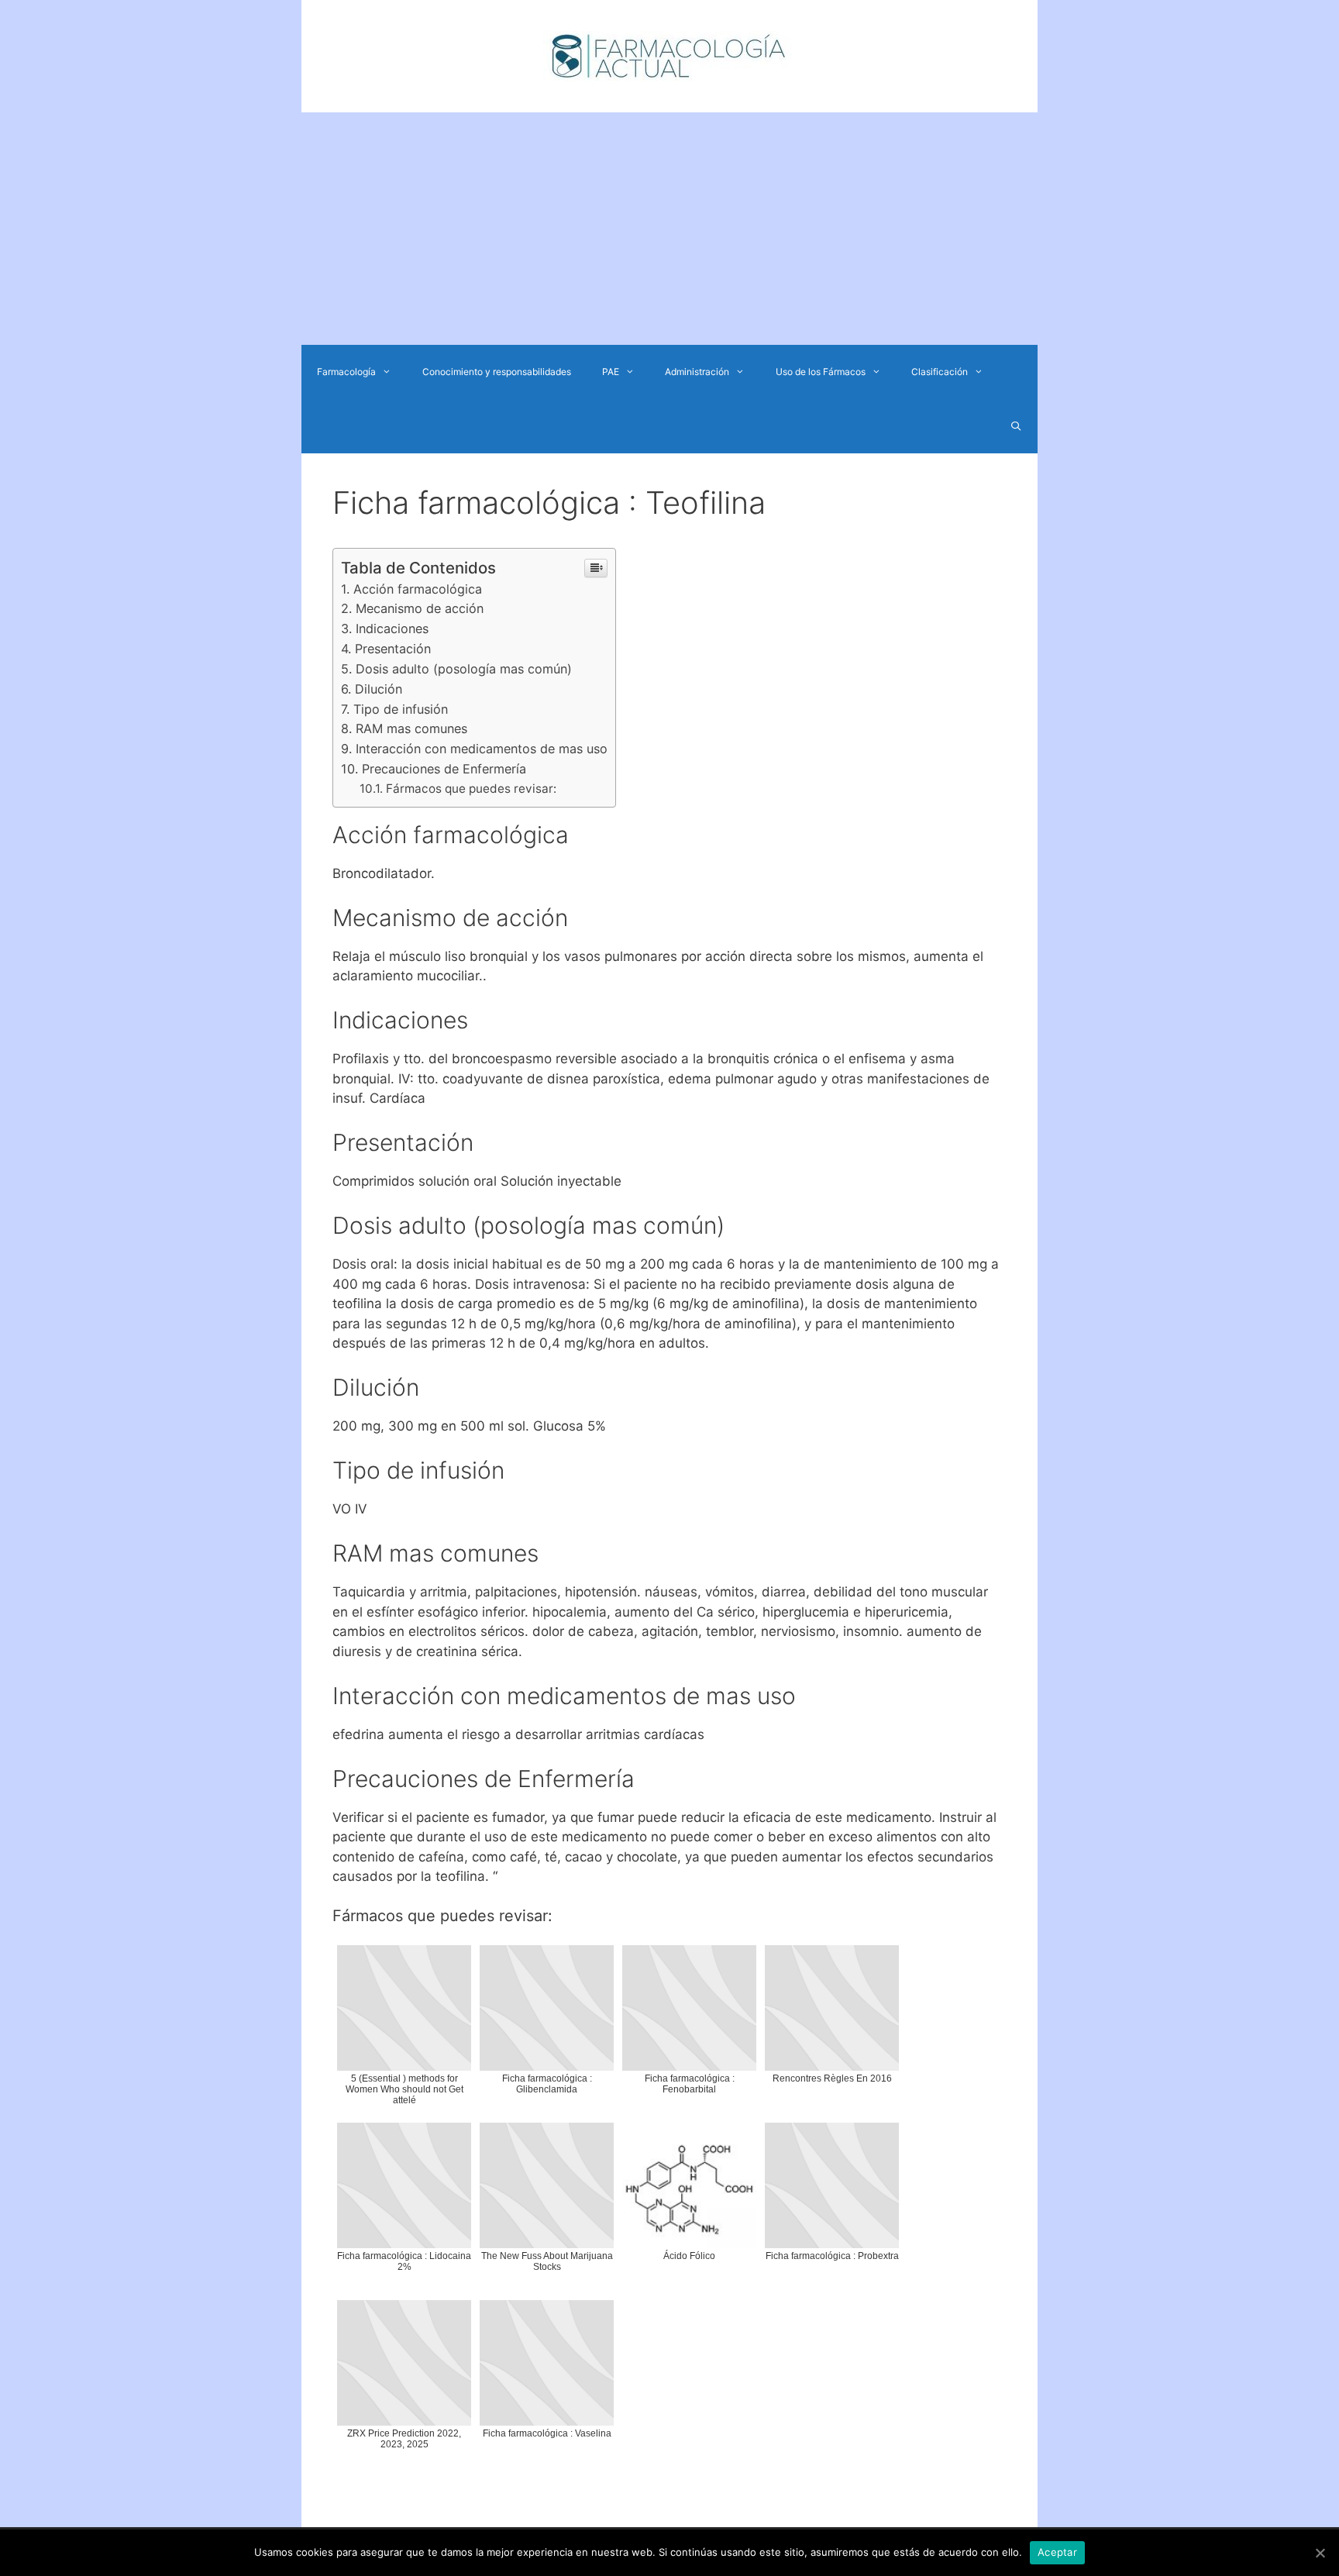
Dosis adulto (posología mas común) (464, 669)
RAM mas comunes (411, 728)
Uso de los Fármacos (821, 372)
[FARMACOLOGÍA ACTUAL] (669, 55)
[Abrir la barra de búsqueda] (1016, 426)
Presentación (393, 649)
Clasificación (940, 372)
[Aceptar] (1320, 2553)
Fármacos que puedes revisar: (471, 789)
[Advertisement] (669, 229)
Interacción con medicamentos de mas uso (482, 749)
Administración (697, 372)
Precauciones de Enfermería (444, 769)
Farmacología (346, 372)
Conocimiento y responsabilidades (497, 372)
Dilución (379, 689)
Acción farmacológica (418, 589)
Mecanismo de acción (420, 608)
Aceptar (1057, 2552)
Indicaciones (392, 629)
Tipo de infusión (401, 709)
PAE (611, 372)
